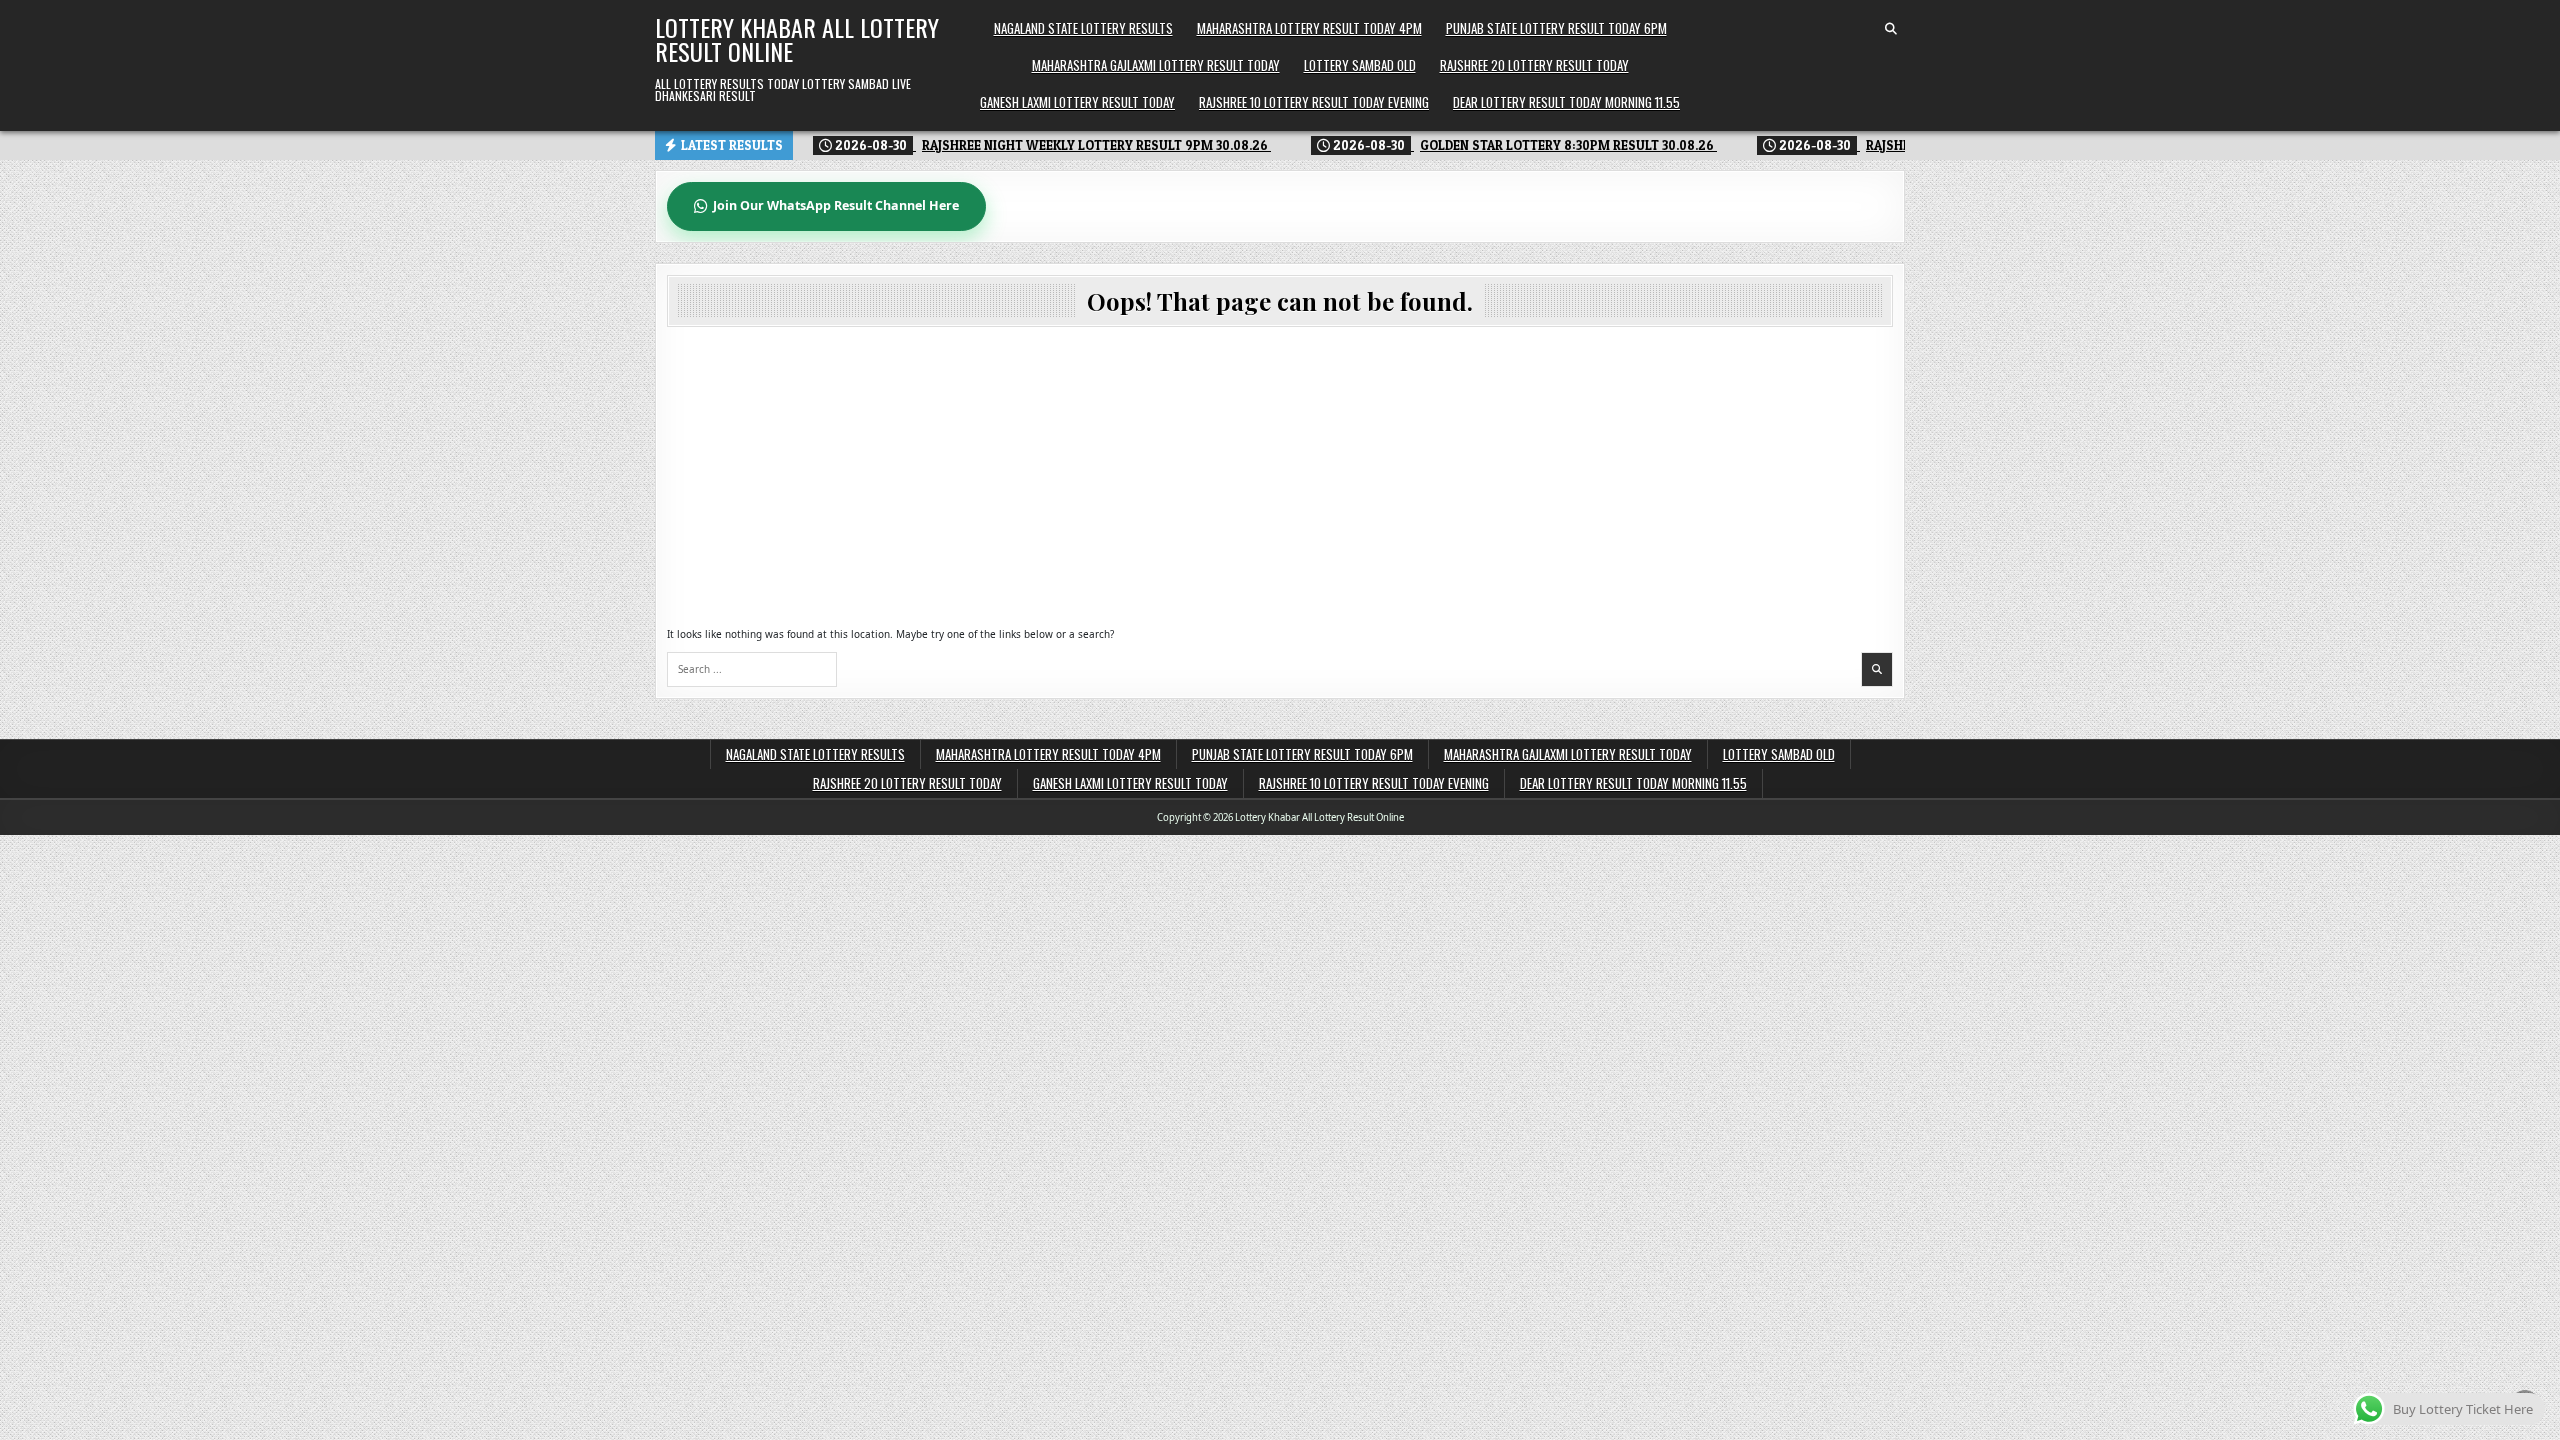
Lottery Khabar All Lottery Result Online (797, 39)
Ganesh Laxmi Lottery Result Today (1077, 102)
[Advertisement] (1280, 477)
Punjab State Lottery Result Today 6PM (1556, 28)
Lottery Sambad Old (1360, 65)
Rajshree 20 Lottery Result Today (1534, 65)
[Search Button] (1891, 29)
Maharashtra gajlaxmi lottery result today (1156, 65)
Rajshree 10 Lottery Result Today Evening (1314, 102)
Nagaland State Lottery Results (1083, 28)
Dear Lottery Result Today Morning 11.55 (1566, 102)
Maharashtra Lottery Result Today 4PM (1309, 28)
